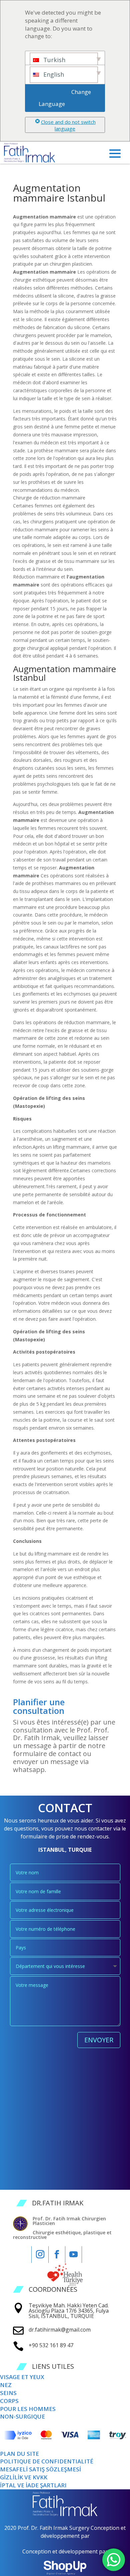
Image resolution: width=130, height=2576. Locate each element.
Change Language (65, 98)
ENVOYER (99, 2040)
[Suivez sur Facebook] (57, 2255)
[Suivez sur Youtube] (73, 2255)
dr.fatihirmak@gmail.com (60, 2330)
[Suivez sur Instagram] (40, 2255)
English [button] (53, 74)
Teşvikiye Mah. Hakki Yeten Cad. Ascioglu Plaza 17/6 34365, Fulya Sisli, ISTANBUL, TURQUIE (69, 2311)
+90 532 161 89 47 (51, 2345)
